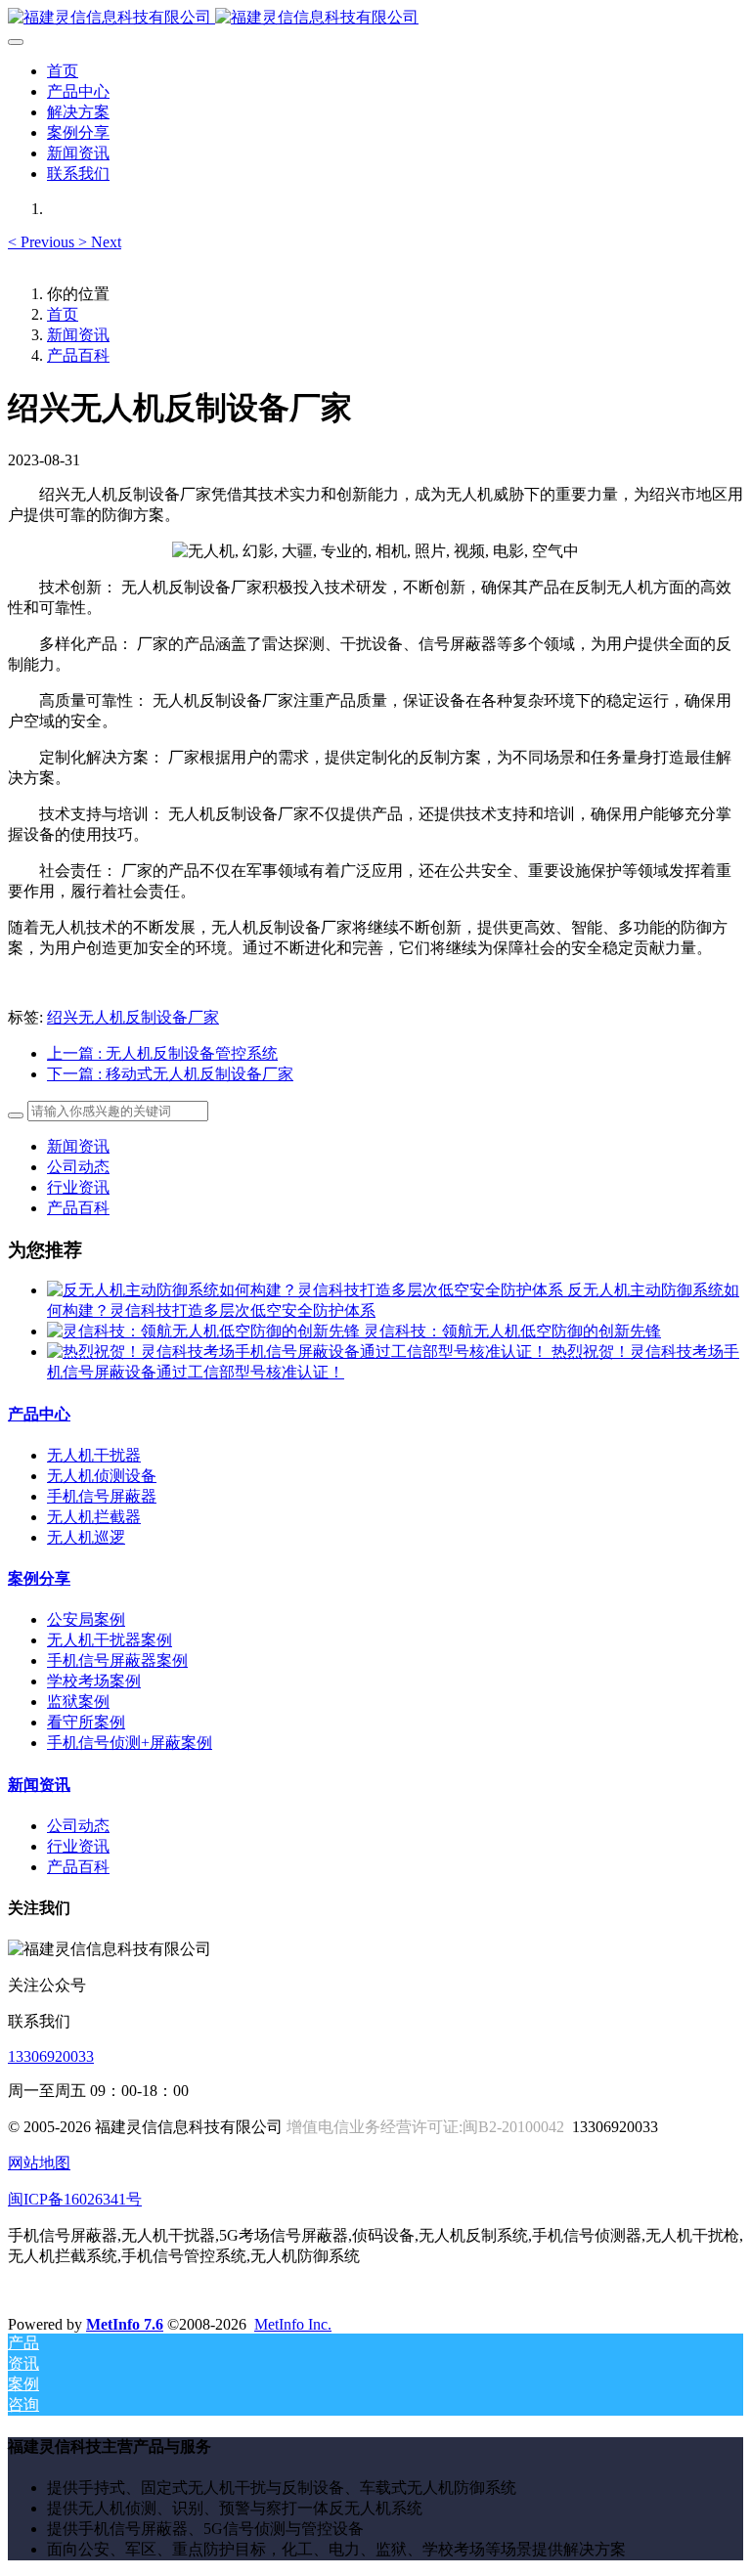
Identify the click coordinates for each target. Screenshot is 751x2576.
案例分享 (39, 1578)
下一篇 (170, 1074)
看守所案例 (86, 1722)
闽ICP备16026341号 (75, 2199)
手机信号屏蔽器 (102, 1496)
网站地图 (39, 2163)
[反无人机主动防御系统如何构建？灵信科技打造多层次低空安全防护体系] (307, 1290)
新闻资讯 (78, 335)
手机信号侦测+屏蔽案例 (130, 1743)
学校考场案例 (94, 1681)
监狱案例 (78, 1702)
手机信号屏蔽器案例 (117, 1660)
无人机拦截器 (94, 1517)
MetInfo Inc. (293, 2324)
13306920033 (51, 2056)
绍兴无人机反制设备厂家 (133, 1017)
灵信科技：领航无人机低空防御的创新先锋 (512, 1331)
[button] (43, 242)
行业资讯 (78, 1187)
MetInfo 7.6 (125, 2324)
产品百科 (78, 355)
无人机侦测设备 (102, 1476)
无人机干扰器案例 (110, 1640)
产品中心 (39, 1414)
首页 (63, 71)
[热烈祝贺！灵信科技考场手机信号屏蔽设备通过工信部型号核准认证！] (299, 1352)
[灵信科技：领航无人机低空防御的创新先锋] (205, 1331)
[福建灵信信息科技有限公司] (375, 18)
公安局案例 (86, 1619)
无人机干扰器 (94, 1455)
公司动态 (78, 1167)
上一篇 (162, 1053)
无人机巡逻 (86, 1537)
